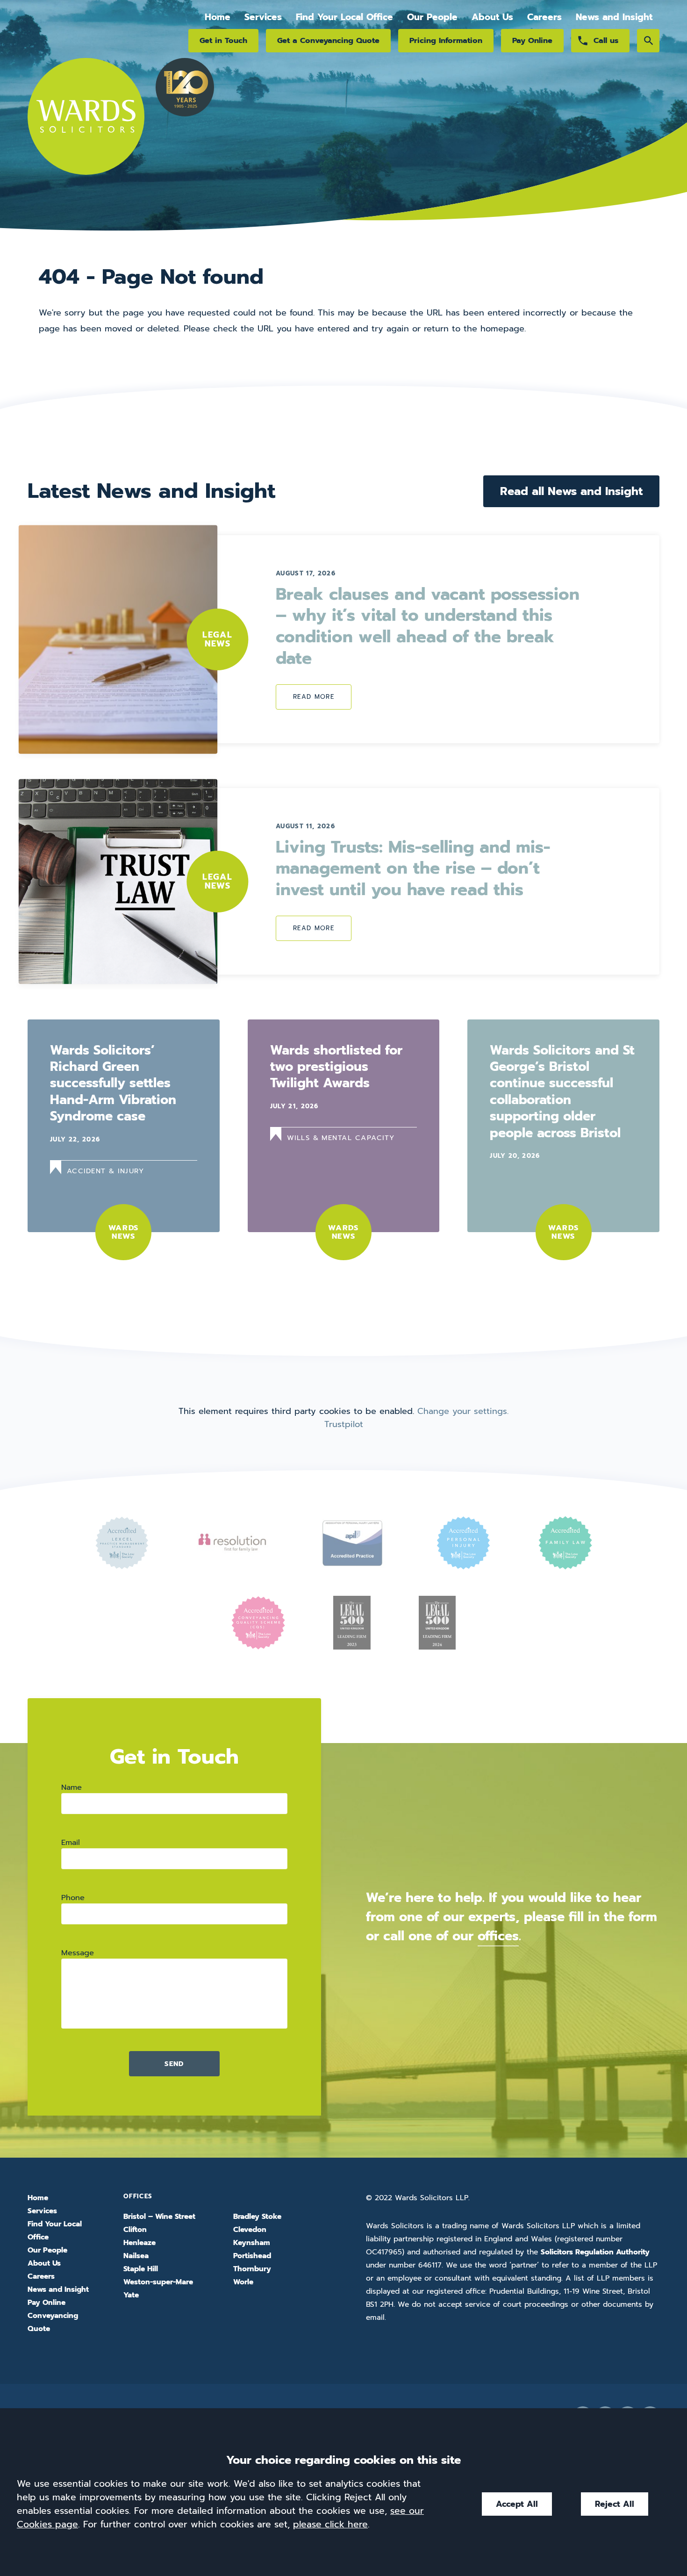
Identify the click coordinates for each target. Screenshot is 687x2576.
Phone (73, 1898)
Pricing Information (446, 40)
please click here (330, 2524)
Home (218, 17)
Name (72, 1787)
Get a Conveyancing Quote (328, 40)
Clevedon (250, 2230)
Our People (432, 17)
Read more (314, 697)
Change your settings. (463, 1411)
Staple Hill (141, 2269)
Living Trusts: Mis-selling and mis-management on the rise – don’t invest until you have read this (413, 869)
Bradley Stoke (257, 2217)
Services (263, 17)
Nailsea (136, 2256)
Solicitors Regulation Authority (595, 2252)
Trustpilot (344, 1424)
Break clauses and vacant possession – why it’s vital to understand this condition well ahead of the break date (428, 627)
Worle (243, 2282)
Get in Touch (223, 40)
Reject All (615, 2504)
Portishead (252, 2256)
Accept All (517, 2504)
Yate (131, 2295)
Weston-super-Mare (158, 2282)
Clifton (135, 2230)
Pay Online (532, 40)
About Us (492, 17)
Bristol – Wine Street (159, 2217)
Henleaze (140, 2243)
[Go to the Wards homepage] (86, 128)
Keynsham (252, 2243)
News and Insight (614, 17)
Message (78, 1953)
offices (498, 1936)
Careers (544, 17)
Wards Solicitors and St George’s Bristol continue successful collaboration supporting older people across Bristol (562, 1091)
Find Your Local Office (344, 17)
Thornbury (252, 2269)
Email (71, 1842)
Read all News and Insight (571, 491)
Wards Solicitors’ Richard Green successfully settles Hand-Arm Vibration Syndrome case (113, 1083)
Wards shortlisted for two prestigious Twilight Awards (336, 1067)
